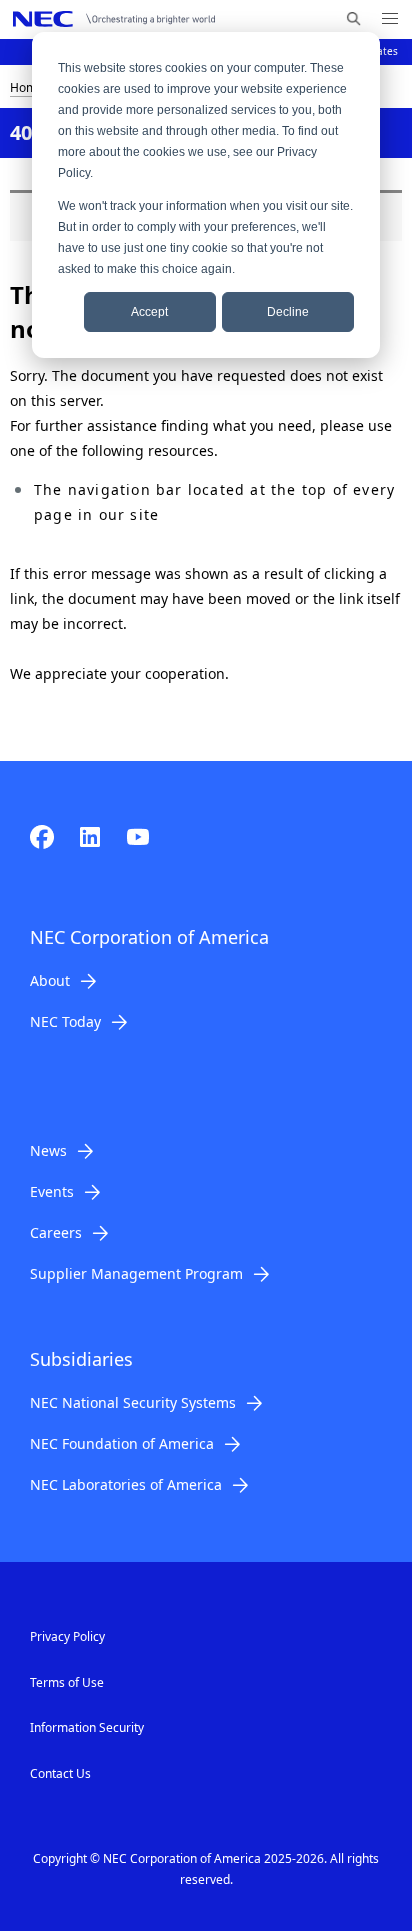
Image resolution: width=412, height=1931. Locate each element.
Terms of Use (67, 1682)
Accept (149, 312)
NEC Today (65, 1021)
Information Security (87, 1727)
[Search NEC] (353, 19)
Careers (56, 1232)
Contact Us (60, 1773)
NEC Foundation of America (122, 1443)
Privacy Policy (67, 1636)
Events (52, 1191)
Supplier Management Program (136, 1273)
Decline (288, 312)
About (50, 980)
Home (27, 87)
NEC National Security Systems (133, 1402)
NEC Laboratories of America (126, 1484)
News (48, 1150)
